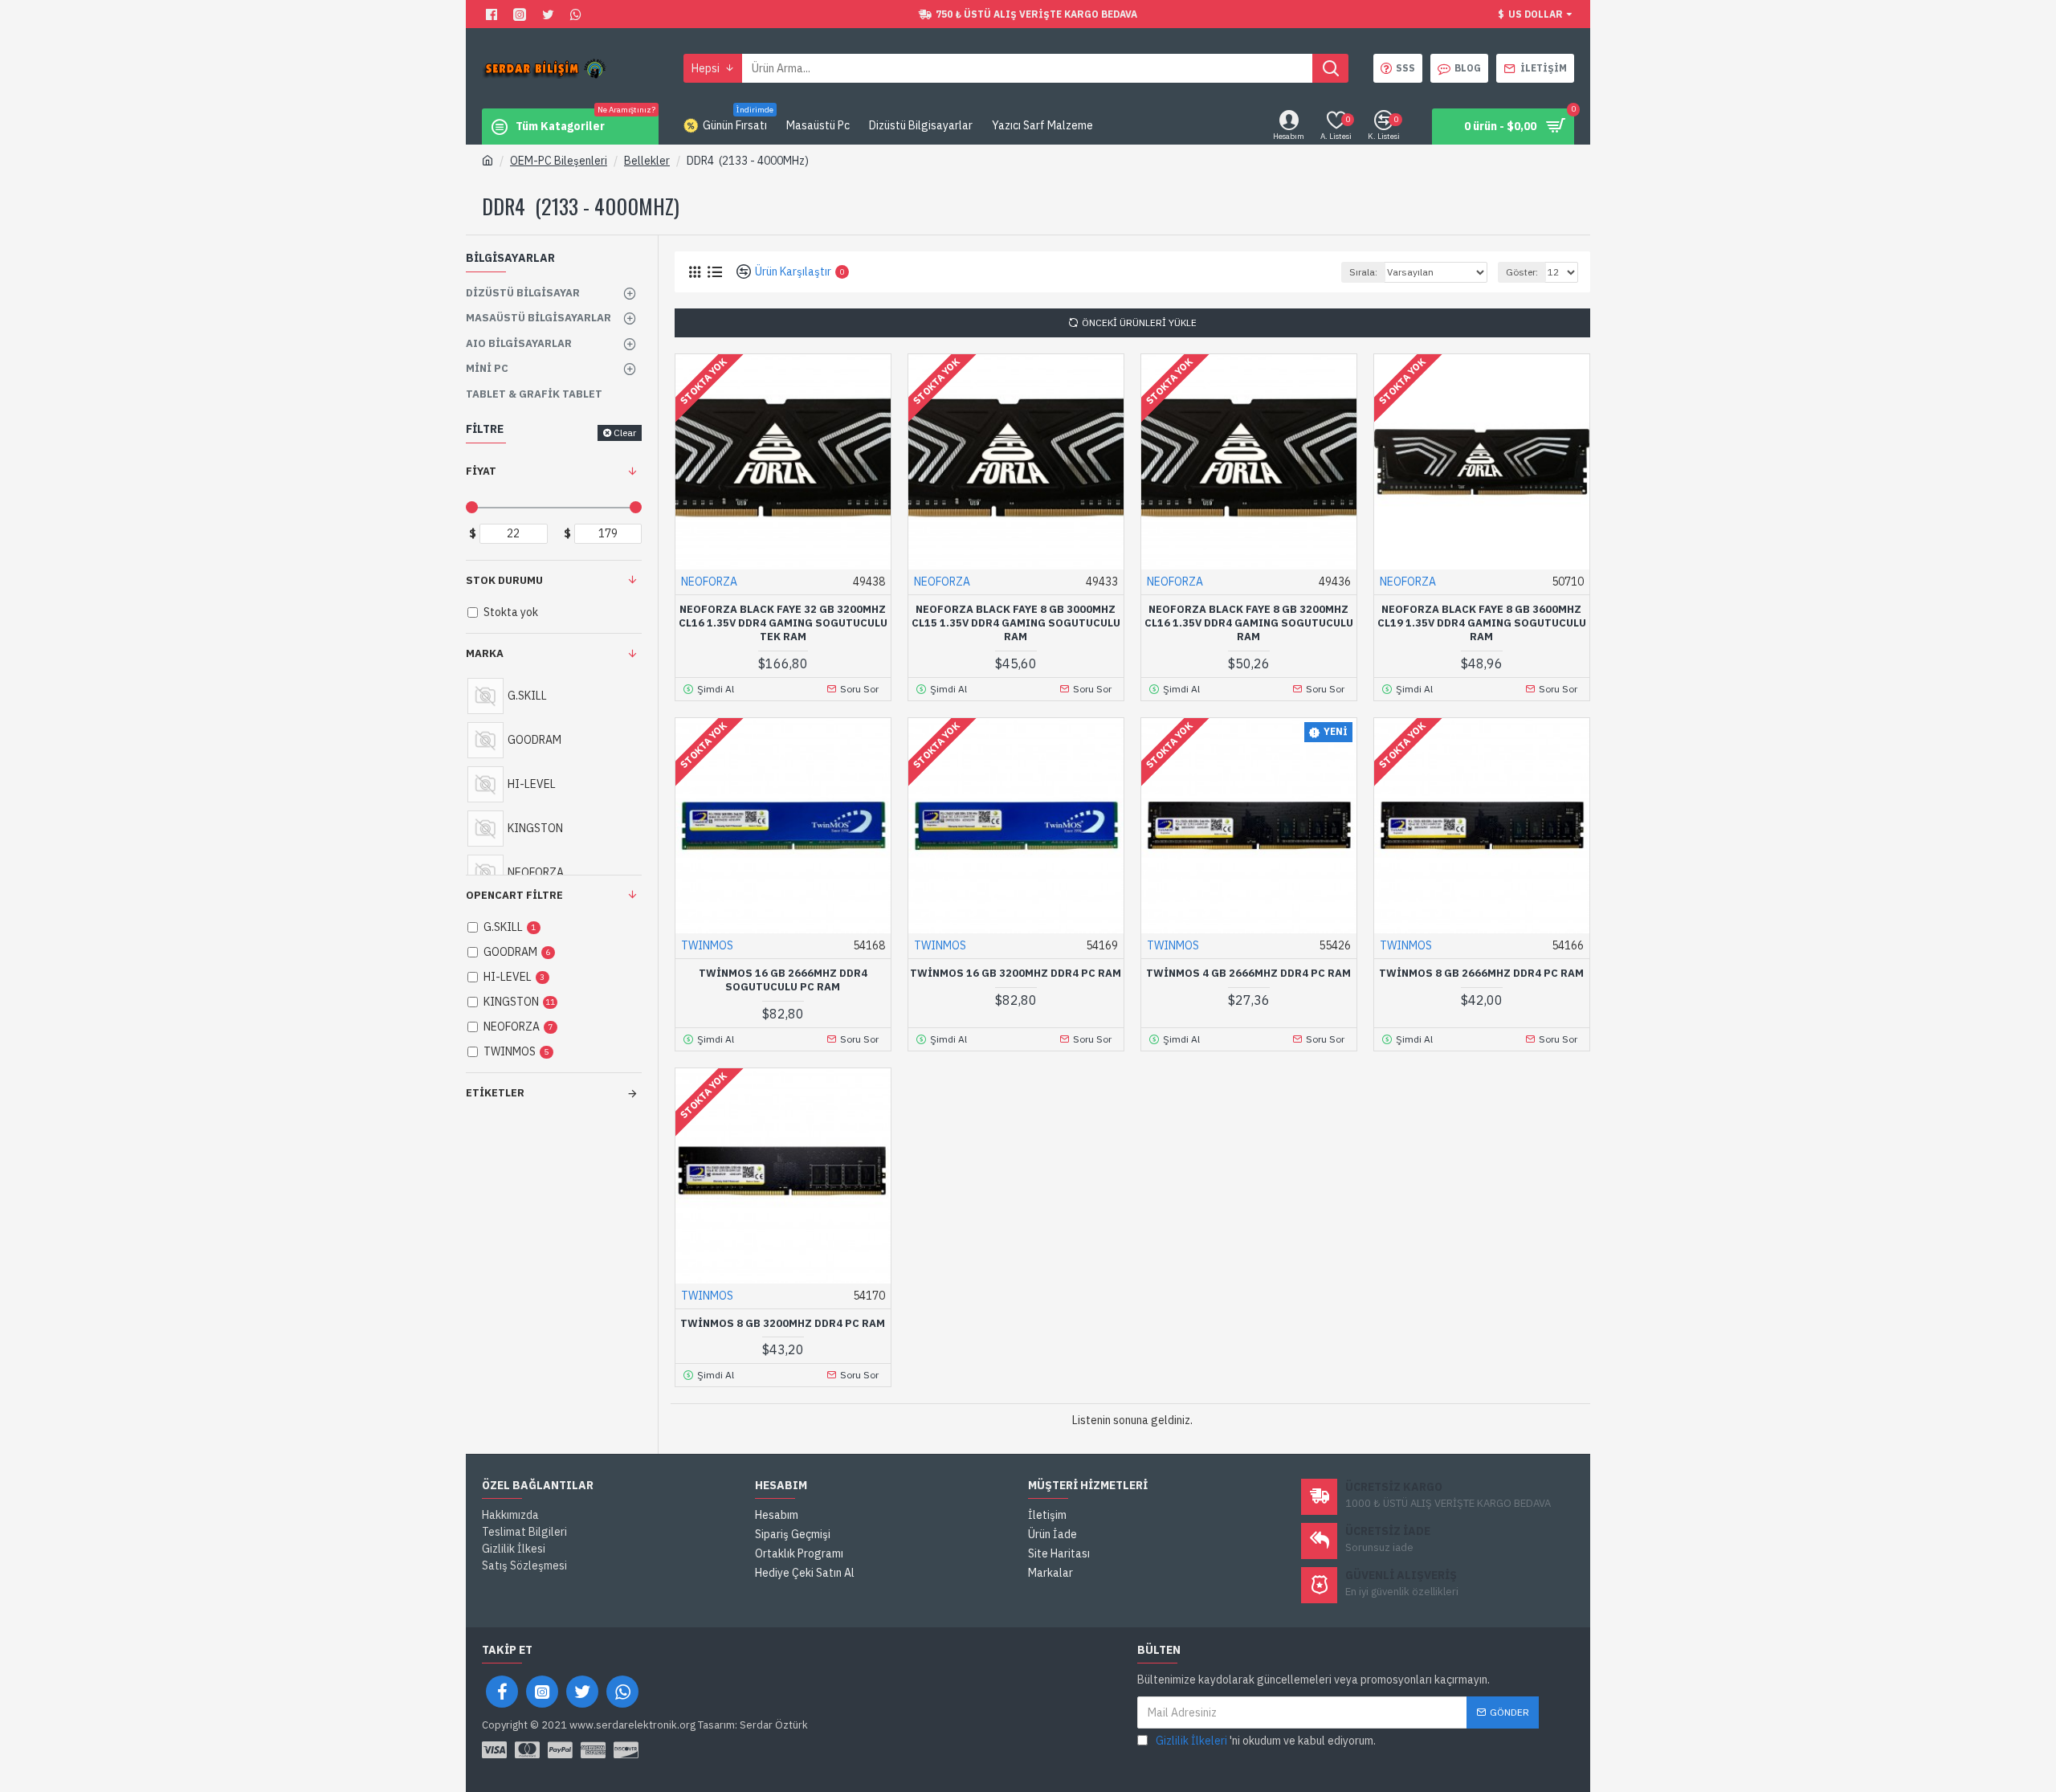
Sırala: (1363, 272)
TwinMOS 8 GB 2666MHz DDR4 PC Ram (1481, 974)
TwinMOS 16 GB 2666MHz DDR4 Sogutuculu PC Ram (783, 980)
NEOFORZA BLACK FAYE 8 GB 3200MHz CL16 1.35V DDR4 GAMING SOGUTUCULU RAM (1249, 623)
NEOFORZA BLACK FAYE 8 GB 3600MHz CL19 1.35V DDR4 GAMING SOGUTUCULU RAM (1482, 623)
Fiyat (481, 471)
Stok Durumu (504, 580)
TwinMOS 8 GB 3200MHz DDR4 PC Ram (783, 1324)
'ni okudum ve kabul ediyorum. (1266, 1741)
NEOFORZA (709, 582)
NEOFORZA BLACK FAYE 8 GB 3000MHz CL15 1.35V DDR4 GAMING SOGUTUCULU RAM (1016, 623)
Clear (625, 433)
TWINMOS (707, 945)
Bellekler (647, 161)
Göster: (1522, 272)
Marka (485, 653)
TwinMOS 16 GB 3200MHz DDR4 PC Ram (1016, 974)
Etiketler (495, 1093)
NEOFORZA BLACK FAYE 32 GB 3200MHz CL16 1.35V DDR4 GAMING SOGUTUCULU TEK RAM (783, 623)
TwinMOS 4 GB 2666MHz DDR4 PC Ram (1248, 974)
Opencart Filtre (514, 895)
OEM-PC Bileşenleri (559, 161)
